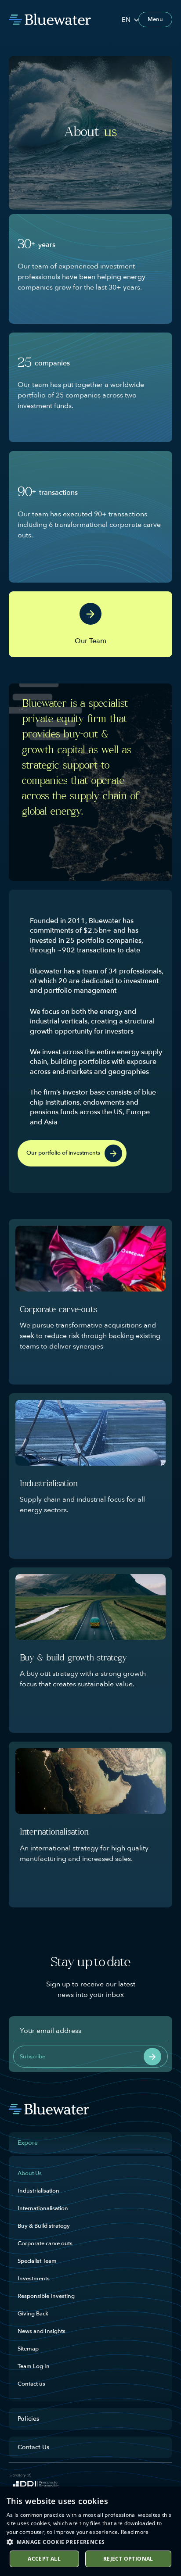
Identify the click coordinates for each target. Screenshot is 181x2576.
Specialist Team (37, 2261)
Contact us (31, 2384)
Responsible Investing (46, 2296)
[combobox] (130, 20)
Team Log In (34, 2366)
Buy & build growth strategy (73, 1658)
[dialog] (90, 2531)
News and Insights (42, 2331)
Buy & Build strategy (44, 2226)
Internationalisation (54, 1833)
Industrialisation (49, 1484)
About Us (30, 2173)
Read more (135, 2532)
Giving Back (33, 2314)
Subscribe (33, 2057)
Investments (34, 2279)
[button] (90, 2542)
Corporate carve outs (45, 2243)
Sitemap (28, 2349)
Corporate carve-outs (58, 1310)
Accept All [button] (44, 2559)
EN (126, 20)
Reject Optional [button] (128, 2559)
